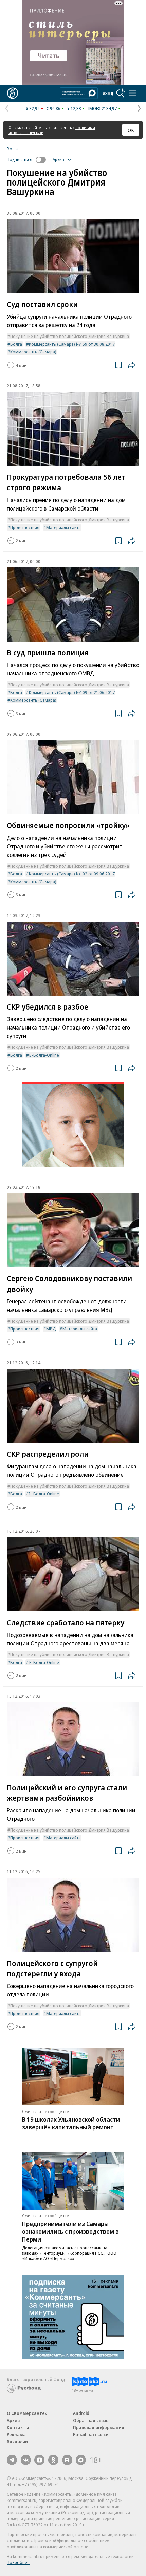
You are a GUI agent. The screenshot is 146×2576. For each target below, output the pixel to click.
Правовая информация (99, 2427)
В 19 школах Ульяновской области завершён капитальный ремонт (71, 2123)
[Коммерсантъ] (13, 93)
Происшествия (25, 527)
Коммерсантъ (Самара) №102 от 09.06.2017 (72, 874)
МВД (51, 1329)
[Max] (81, 2460)
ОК (131, 130)
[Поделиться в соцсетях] (132, 365)
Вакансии (17, 2442)
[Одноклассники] (53, 2460)
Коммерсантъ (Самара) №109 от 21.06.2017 (72, 692)
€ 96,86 (53, 108)
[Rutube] (67, 2460)
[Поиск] (121, 93)
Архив (13, 2420)
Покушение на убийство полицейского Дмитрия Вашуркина (70, 336)
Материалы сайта (63, 527)
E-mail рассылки (91, 2434)
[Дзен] (39, 2460)
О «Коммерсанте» (27, 2413)
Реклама (16, 2434)
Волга (13, 149)
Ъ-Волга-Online (44, 1055)
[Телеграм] (12, 2460)
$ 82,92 (33, 108)
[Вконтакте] (26, 2460)
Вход (108, 93)
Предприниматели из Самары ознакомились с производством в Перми (70, 2231)
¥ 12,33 (74, 108)
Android (81, 2413)
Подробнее (18, 2562)
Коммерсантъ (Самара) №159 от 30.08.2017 (72, 344)
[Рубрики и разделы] (132, 93)
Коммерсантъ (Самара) (33, 352)
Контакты (18, 2427)
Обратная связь (91, 2420)
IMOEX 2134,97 (102, 108)
